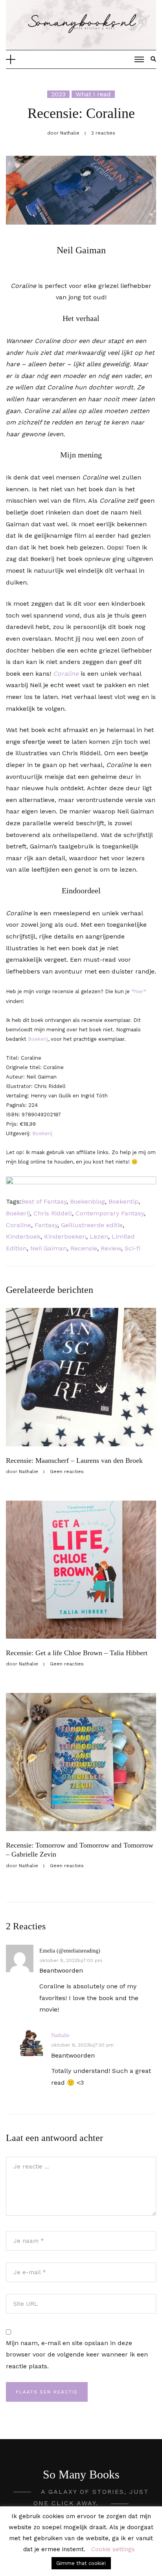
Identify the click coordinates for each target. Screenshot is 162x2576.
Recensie (84, 1248)
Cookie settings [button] (113, 2549)
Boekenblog (87, 1201)
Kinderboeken (65, 1236)
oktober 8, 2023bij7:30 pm (82, 2045)
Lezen (99, 1236)
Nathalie (60, 2035)
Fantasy (46, 1225)
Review (111, 1248)
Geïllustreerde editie (92, 1225)
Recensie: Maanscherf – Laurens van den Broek (74, 1460)
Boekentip (123, 1201)
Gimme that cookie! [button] (81, 2563)
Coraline (66, 674)
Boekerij (38, 1039)
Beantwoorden (61, 1970)
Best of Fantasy (44, 1201)
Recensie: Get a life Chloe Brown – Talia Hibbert (77, 1653)
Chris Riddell (53, 1213)
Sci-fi (133, 1248)
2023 (58, 94)
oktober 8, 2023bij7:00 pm (71, 1960)
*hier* (138, 991)
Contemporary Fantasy (110, 1213)
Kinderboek (23, 1236)
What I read (93, 94)
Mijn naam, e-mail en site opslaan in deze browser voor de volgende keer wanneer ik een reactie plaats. (77, 2355)
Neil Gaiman (49, 1248)
